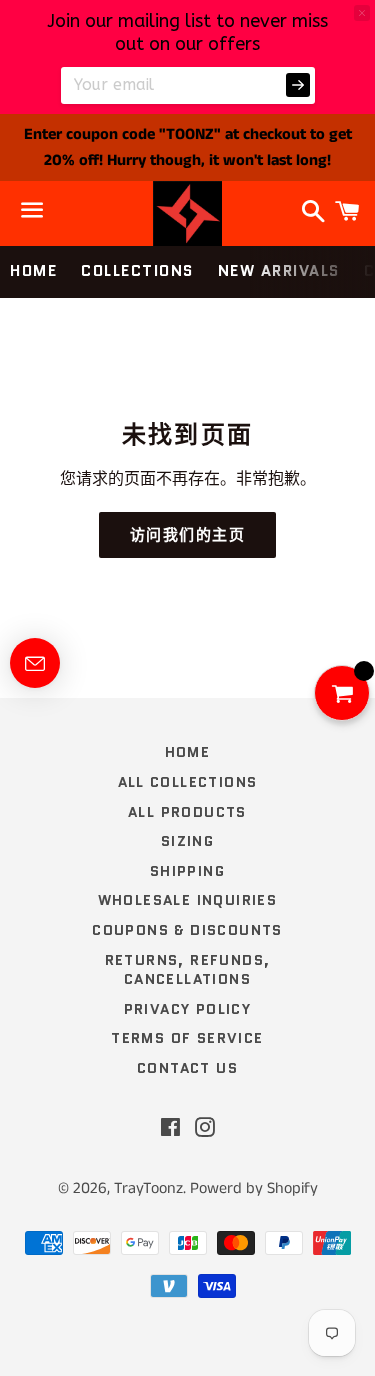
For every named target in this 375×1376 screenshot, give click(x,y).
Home (33, 271)
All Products (187, 812)
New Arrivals (279, 271)
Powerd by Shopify (254, 1188)
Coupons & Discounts (187, 930)
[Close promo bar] (362, 13)
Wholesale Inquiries (188, 900)
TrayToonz (148, 1188)
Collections (137, 271)
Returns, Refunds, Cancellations (188, 970)
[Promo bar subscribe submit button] (298, 85)
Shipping (187, 871)
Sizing (187, 841)
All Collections (188, 782)
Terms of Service (187, 1038)
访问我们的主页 (188, 535)
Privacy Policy (188, 1009)
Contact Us (187, 1068)
